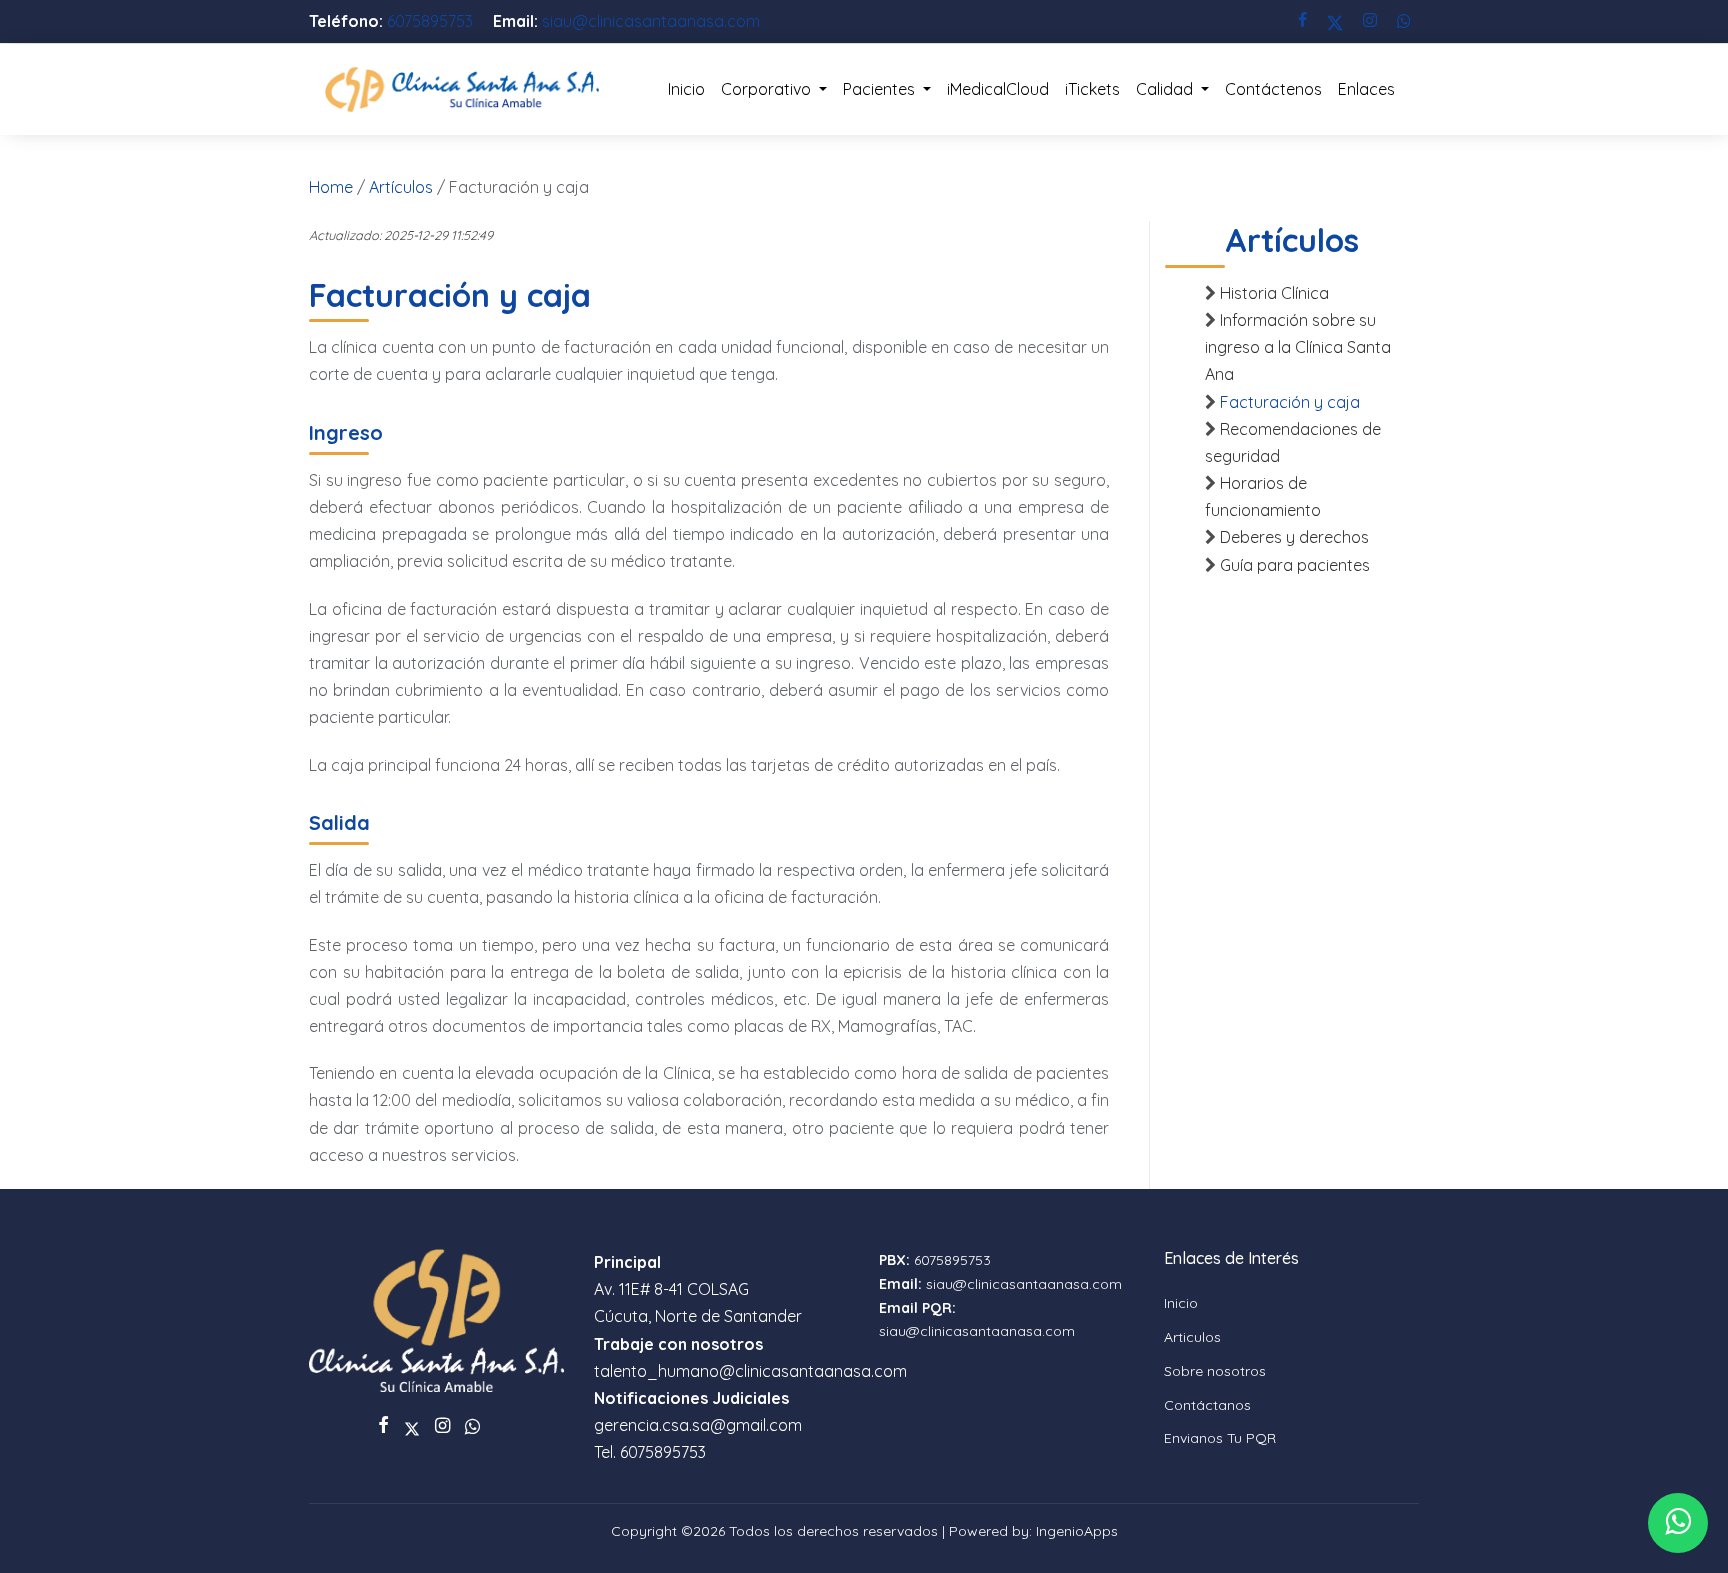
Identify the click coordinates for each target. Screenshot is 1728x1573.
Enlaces (1366, 89)
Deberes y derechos (1294, 537)
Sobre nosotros (1215, 1371)
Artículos (401, 187)
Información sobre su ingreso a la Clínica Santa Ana (1298, 347)
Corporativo (768, 89)
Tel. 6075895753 (650, 1452)
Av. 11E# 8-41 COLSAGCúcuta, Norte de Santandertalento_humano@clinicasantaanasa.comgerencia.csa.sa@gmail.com (750, 1343)
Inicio (686, 89)
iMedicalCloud (998, 89)
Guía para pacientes (1295, 565)
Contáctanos (1207, 1405)
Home (331, 187)
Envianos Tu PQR (1220, 1438)
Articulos (1192, 1337)
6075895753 (432, 21)
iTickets (1092, 89)
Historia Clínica (1274, 293)
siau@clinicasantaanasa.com (651, 21)
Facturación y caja (1290, 402)
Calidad (1166, 89)
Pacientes (881, 89)
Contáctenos (1273, 89)
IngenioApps (1077, 1531)
